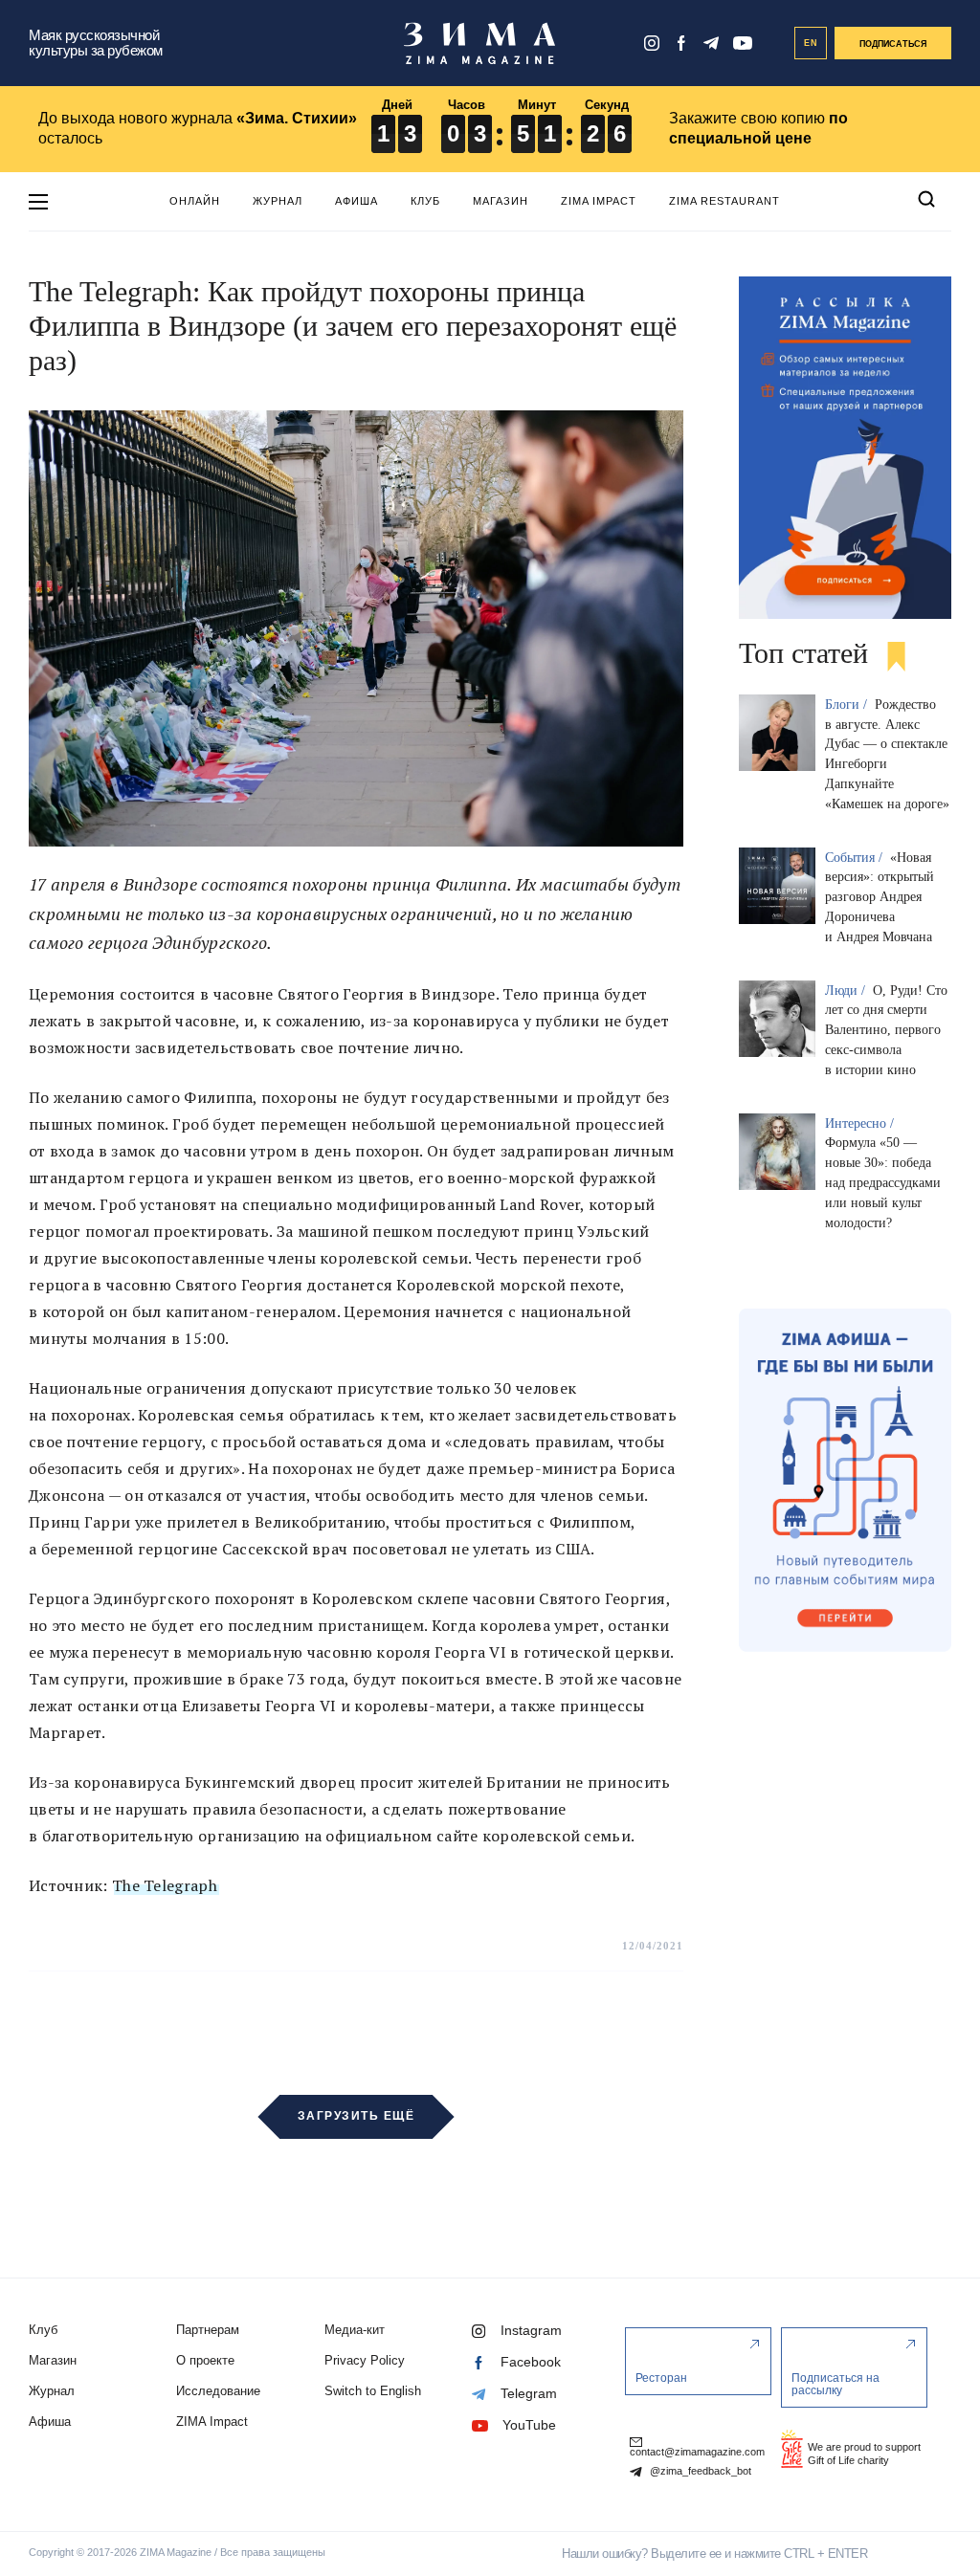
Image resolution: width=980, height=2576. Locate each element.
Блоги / (848, 705)
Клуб (425, 201)
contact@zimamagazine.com (697, 2452)
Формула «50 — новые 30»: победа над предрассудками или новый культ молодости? (883, 1182)
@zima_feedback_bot (699, 2471)
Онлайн (195, 201)
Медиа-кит (355, 2330)
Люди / (847, 991)
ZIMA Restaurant (724, 201)
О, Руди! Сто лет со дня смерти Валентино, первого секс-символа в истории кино (886, 1030)
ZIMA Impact (599, 201)
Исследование (218, 2391)
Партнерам (208, 2330)
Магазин (501, 201)
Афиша (356, 201)
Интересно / (861, 1123)
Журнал (278, 201)
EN (811, 43)
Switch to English (373, 2391)
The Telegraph (165, 1885)
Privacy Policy (365, 2360)
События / (856, 858)
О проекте (205, 2360)
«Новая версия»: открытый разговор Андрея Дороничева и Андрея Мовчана (880, 897)
